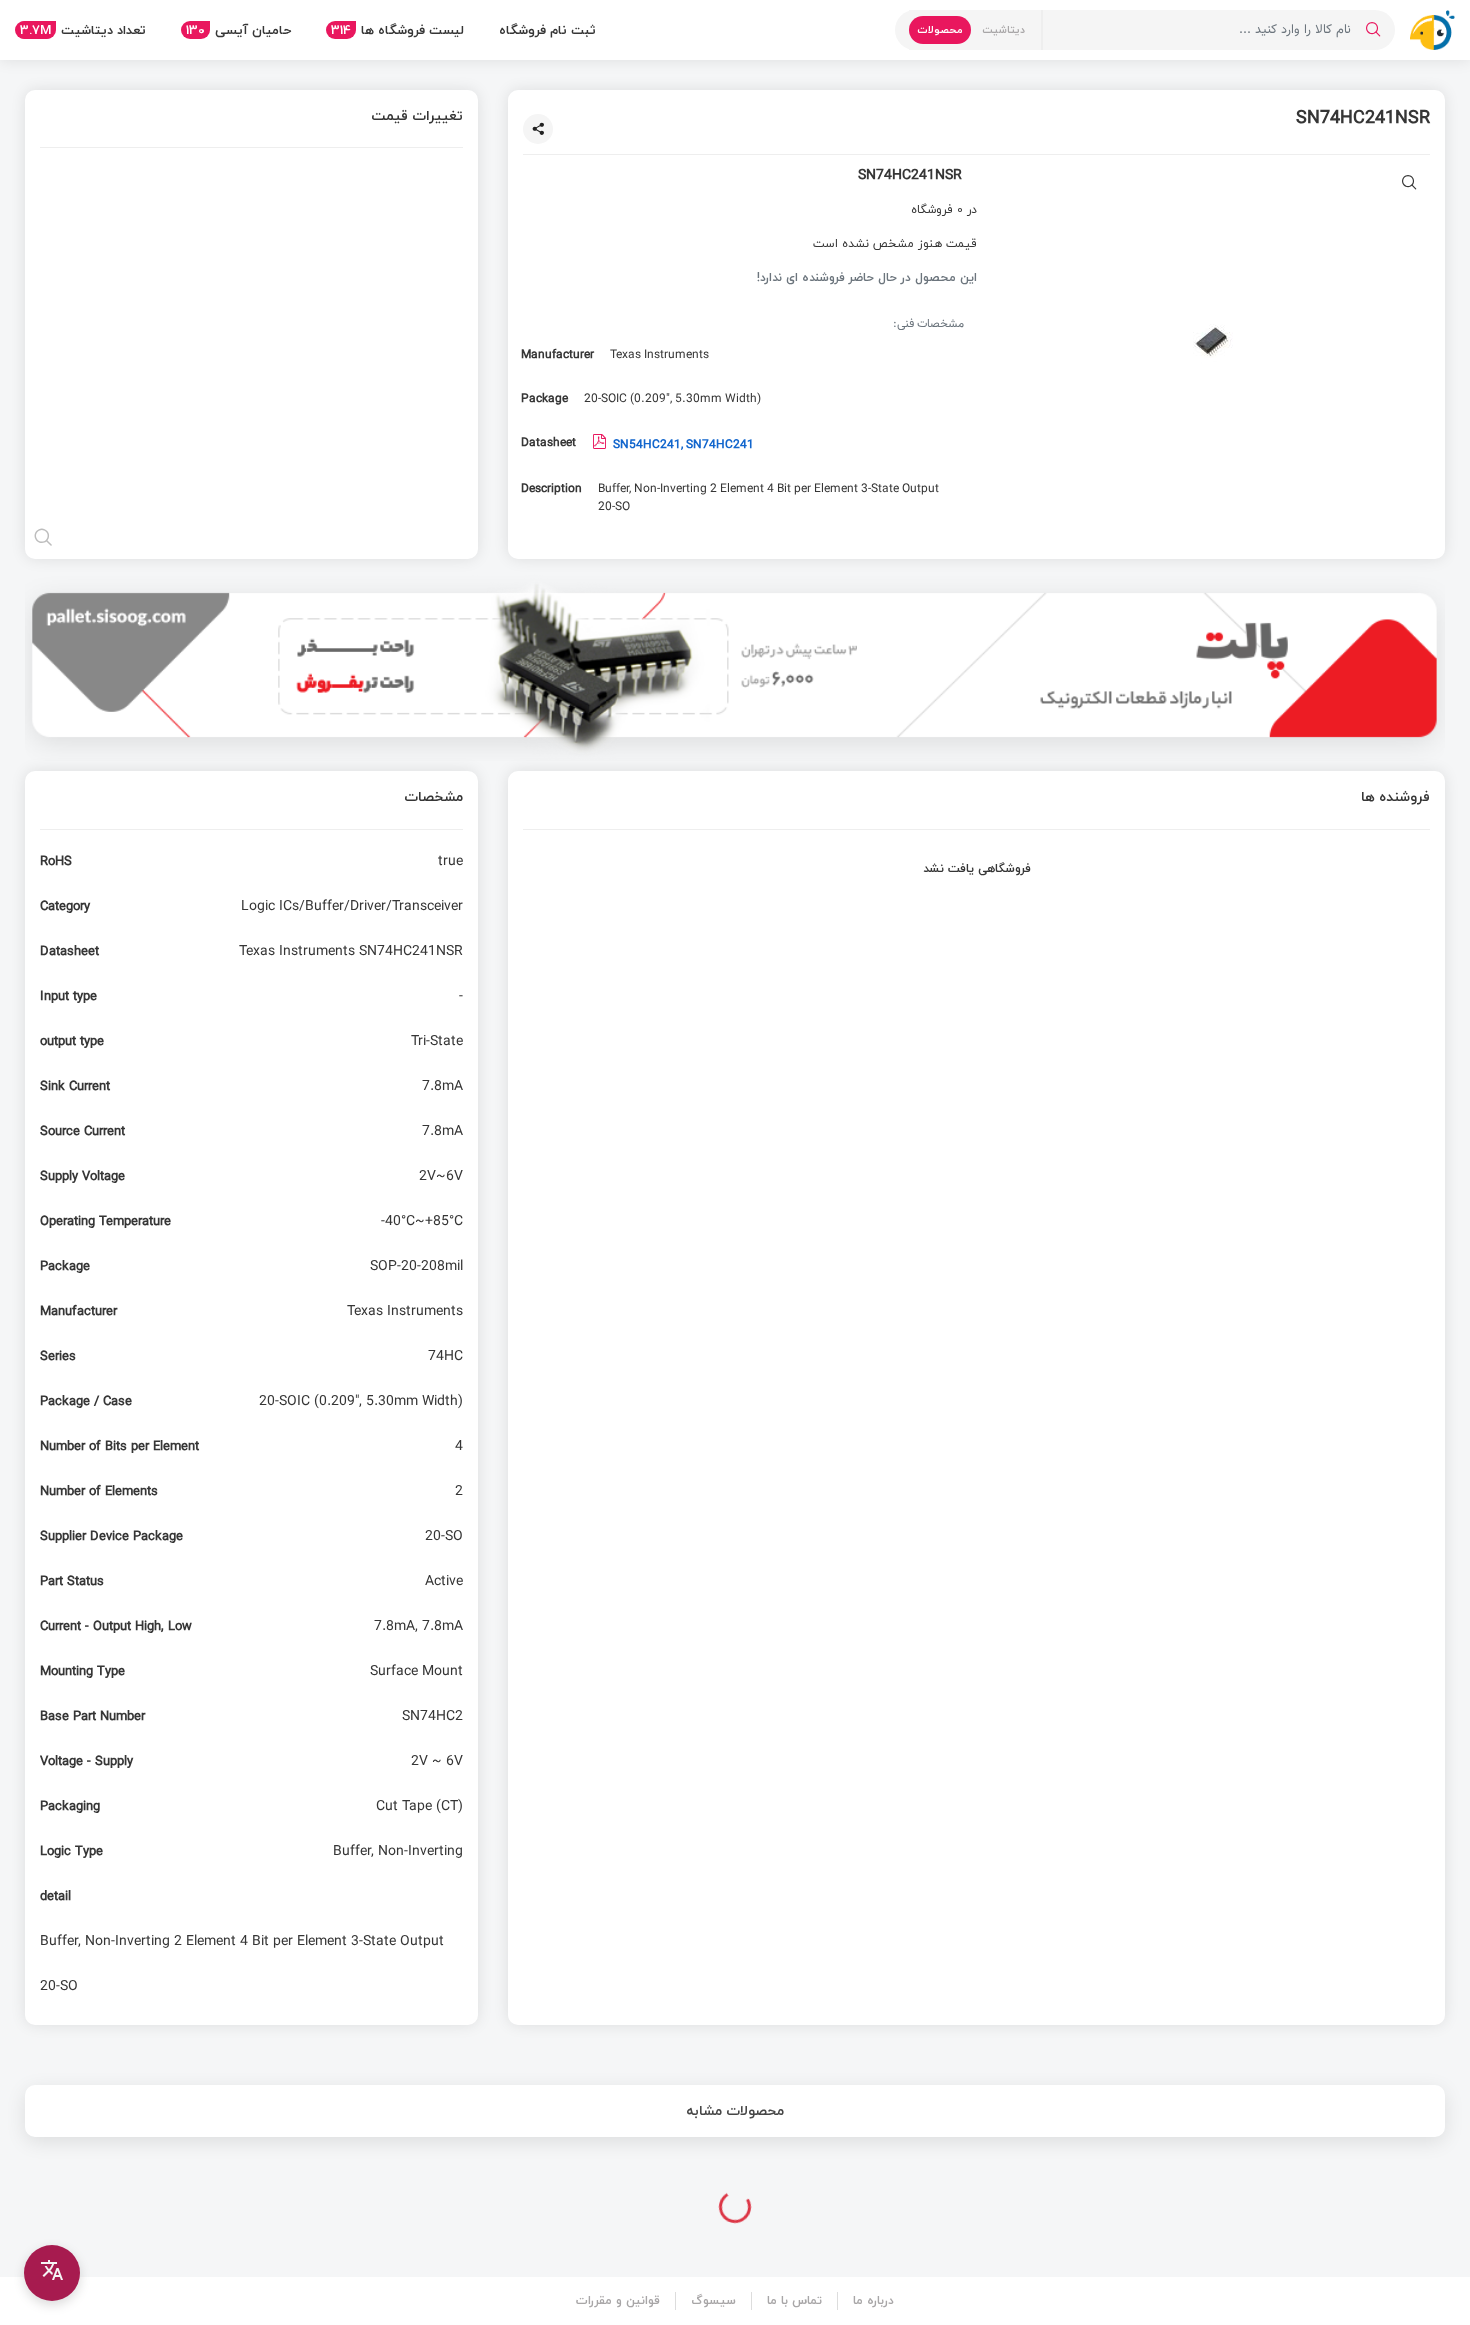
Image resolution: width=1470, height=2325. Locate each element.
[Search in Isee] (1373, 30)
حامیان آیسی (238, 30)
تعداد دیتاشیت (83, 30)
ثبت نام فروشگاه (547, 30)
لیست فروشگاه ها (397, 30)
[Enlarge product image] (1409, 184)
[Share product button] (538, 129)
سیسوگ (713, 2300)
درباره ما (873, 2300)
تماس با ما (794, 2300)
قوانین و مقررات (618, 2300)
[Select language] (52, 2273)
